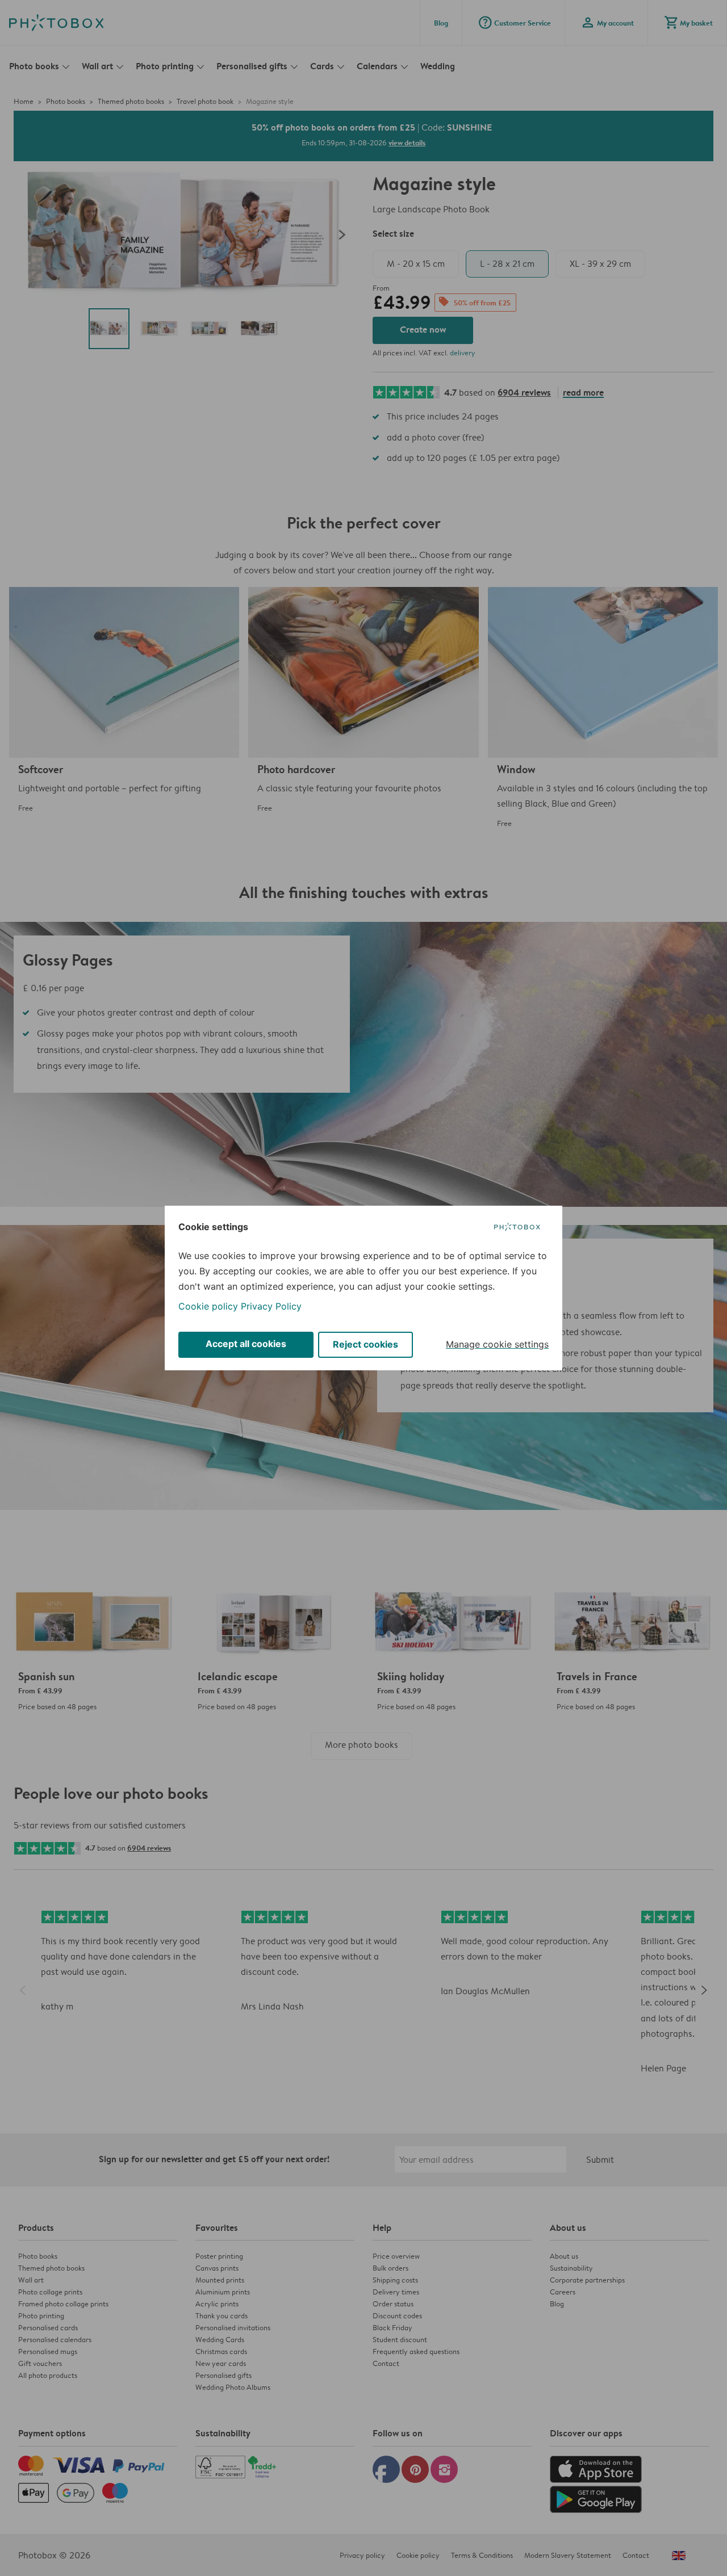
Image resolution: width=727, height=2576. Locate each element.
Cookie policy (208, 1306)
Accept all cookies (246, 1344)
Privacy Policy (271, 1306)
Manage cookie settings (497, 1344)
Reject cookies (365, 1344)
